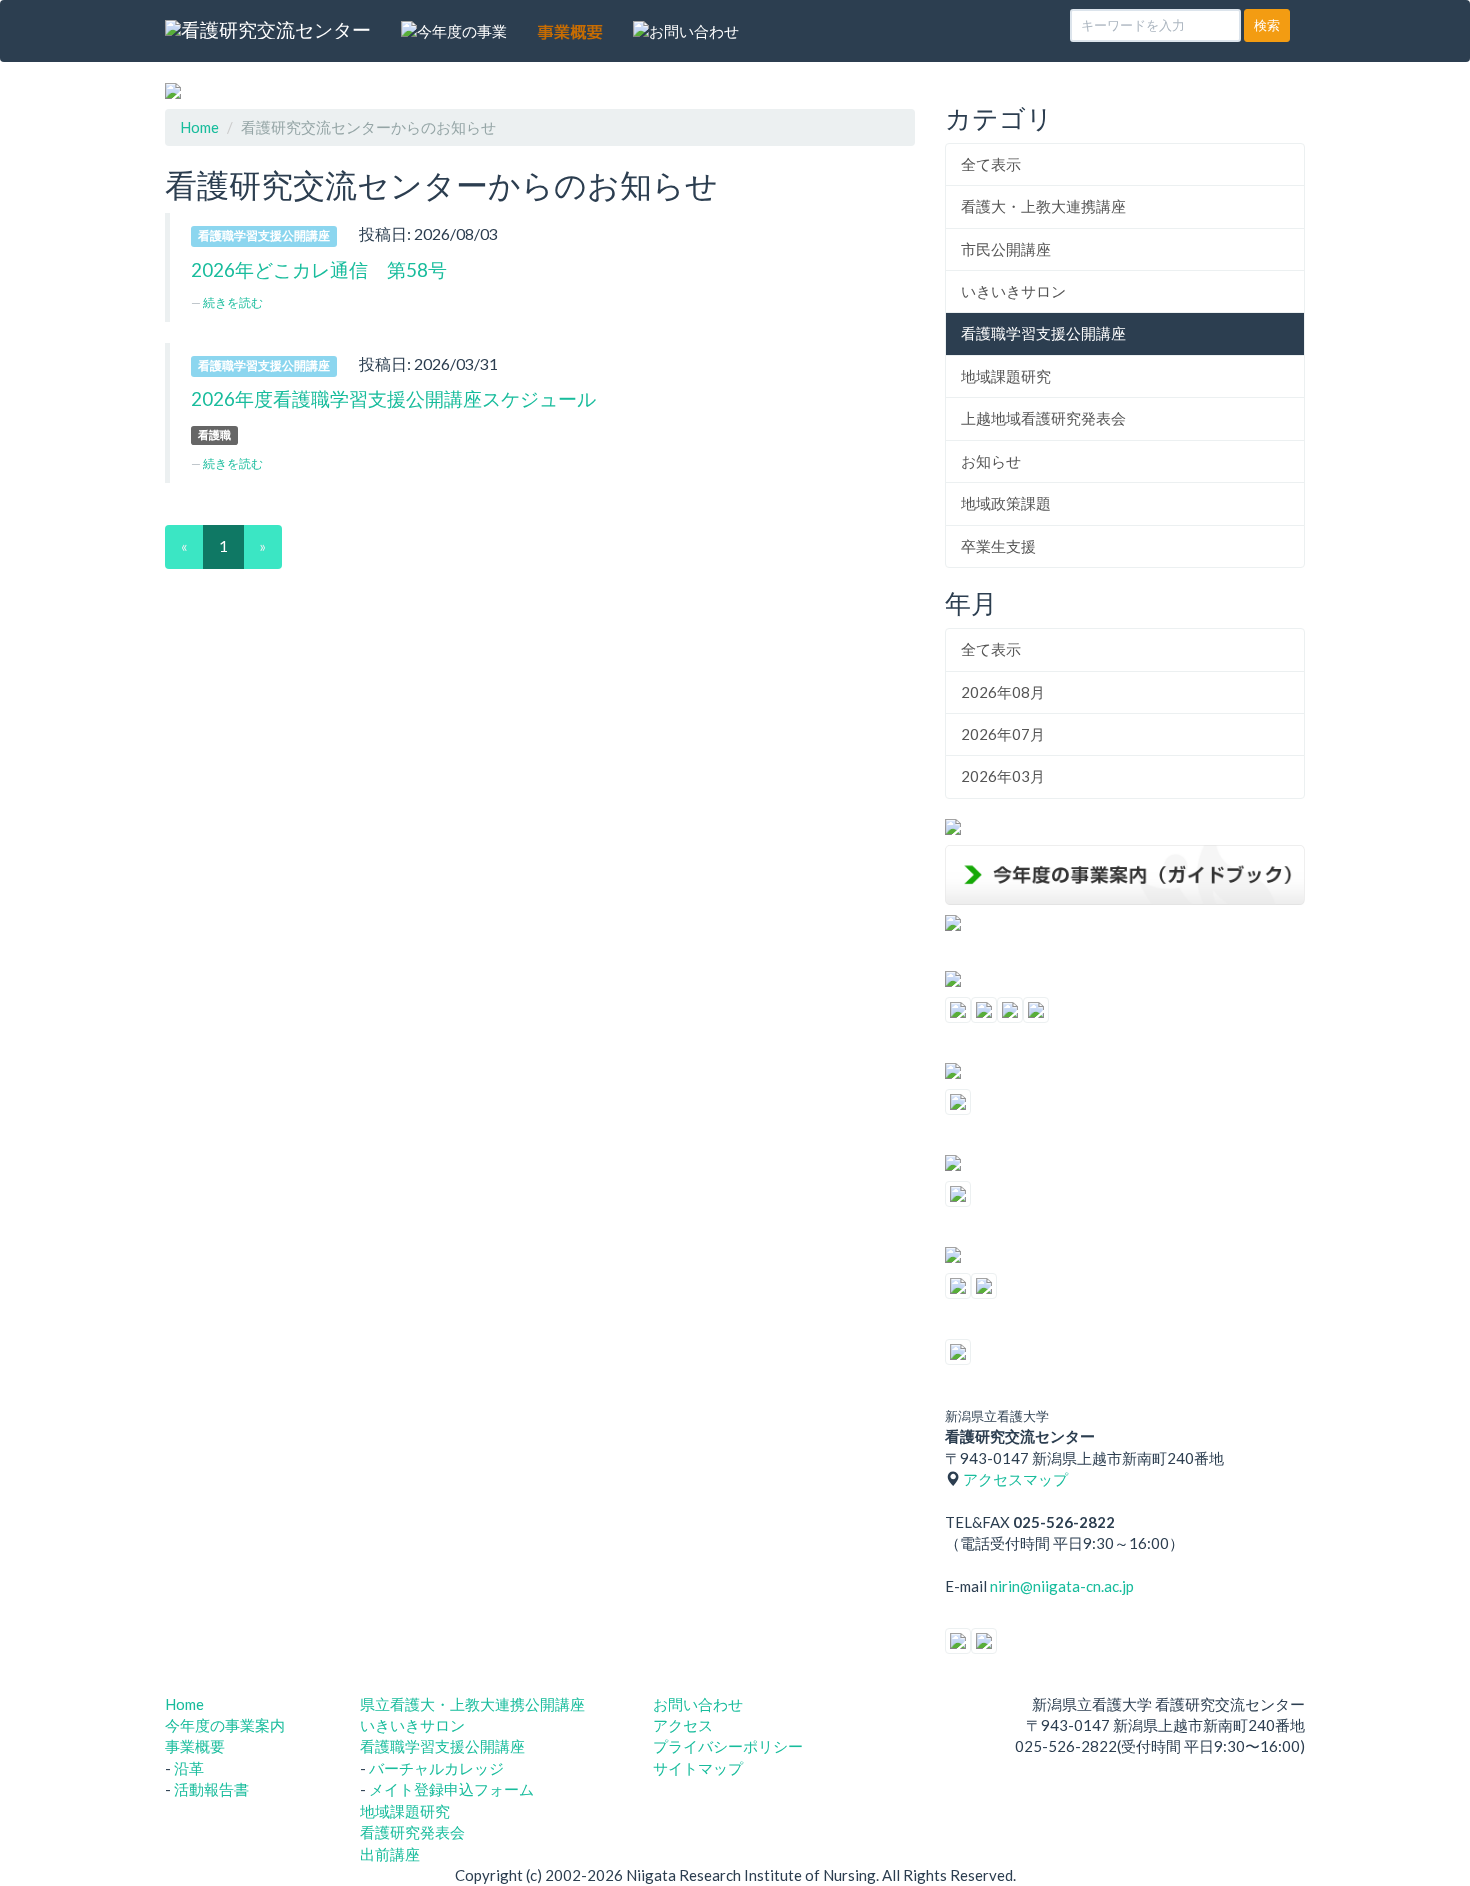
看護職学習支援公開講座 (1043, 333)
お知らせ (991, 461)
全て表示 (991, 164)
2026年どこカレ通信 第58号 (319, 269)
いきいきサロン (1013, 291)
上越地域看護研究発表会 (1043, 418)
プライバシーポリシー (728, 1746)
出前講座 (390, 1854)
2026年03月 (1003, 776)
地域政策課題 (1006, 503)
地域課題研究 (1006, 376)
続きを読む (233, 302)
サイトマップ (698, 1768)
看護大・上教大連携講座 (1043, 206)
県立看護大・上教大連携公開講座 (472, 1704)
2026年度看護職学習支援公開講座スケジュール (393, 398)
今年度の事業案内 (225, 1725)
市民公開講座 (1006, 249)
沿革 (189, 1768)
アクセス (683, 1725)
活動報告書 (211, 1789)
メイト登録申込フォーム (451, 1789)
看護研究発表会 (412, 1832)
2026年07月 (1003, 734)
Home (199, 127)
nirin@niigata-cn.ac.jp (1062, 1586)
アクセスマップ (1015, 1479)
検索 (1267, 25)
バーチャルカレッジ (436, 1768)
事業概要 (195, 1746)
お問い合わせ (698, 1704)
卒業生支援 (998, 546)
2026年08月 (1003, 692)
